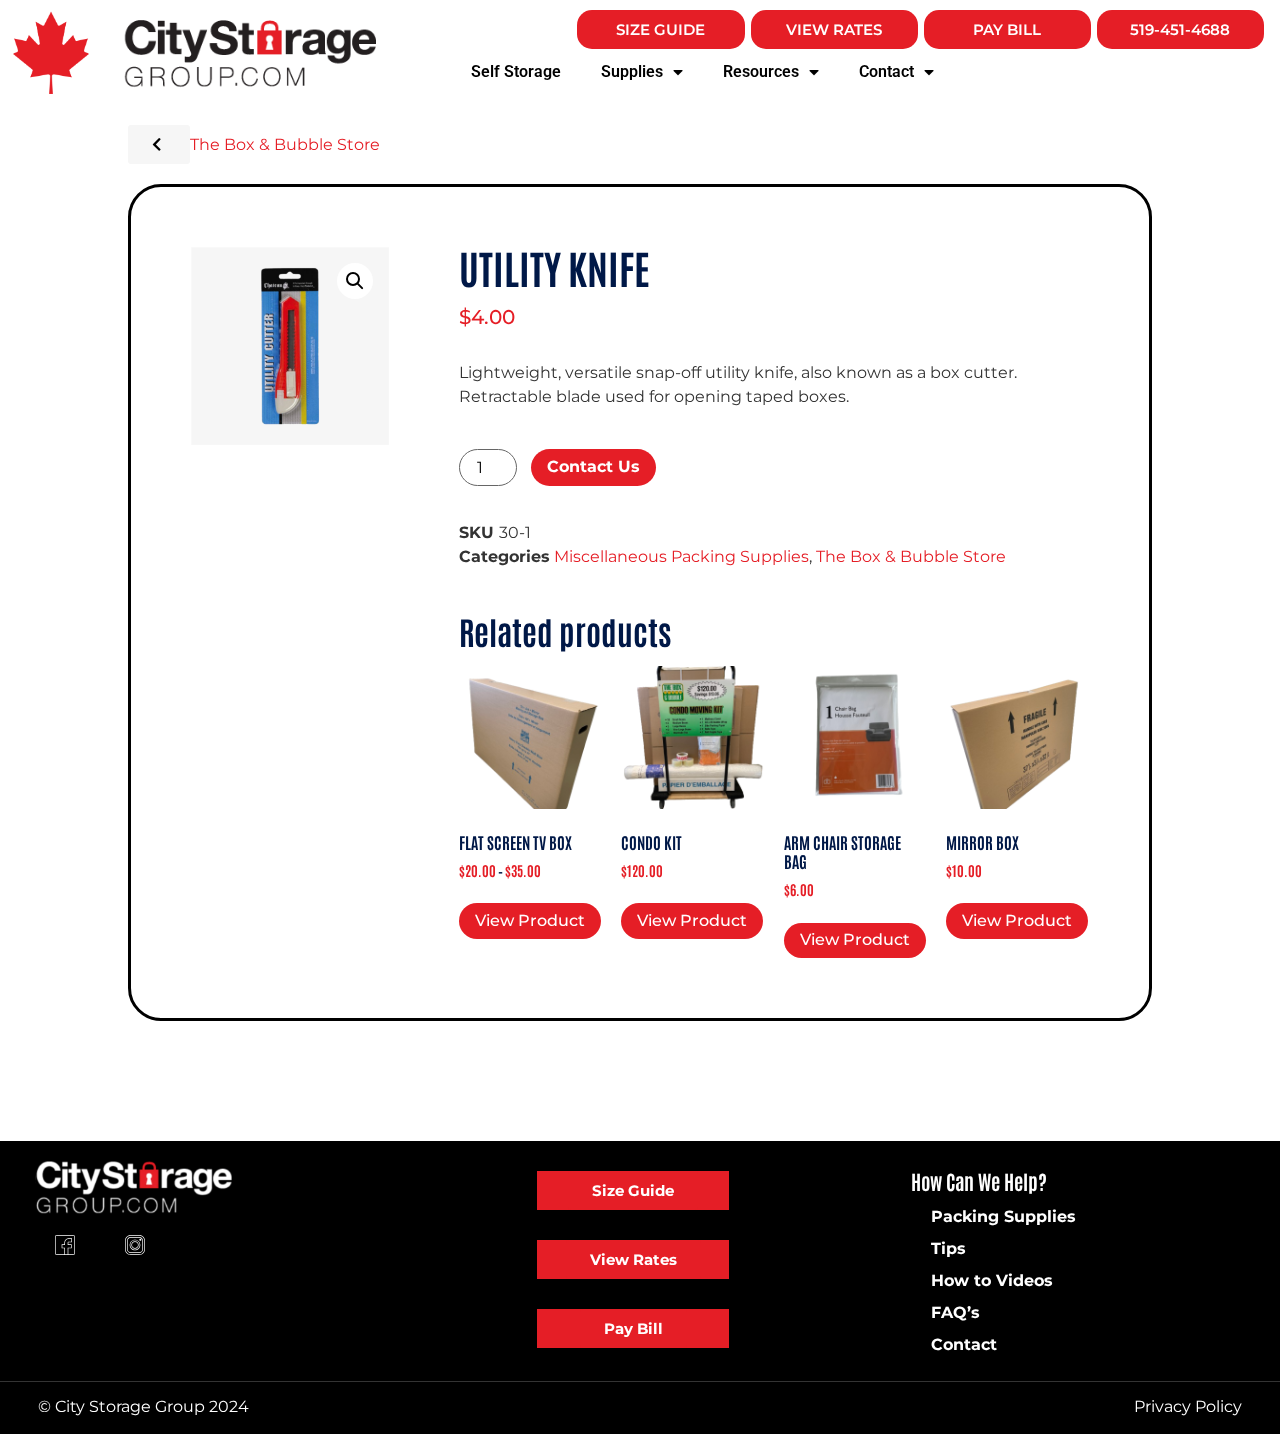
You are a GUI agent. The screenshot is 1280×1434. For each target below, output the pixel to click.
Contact (886, 71)
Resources (761, 71)
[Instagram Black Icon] (135, 1245)
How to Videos (992, 1280)
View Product (530, 920)
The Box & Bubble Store (285, 144)
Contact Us (593, 466)
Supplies (632, 71)
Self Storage (516, 71)
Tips (948, 1248)
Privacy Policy (1188, 1406)
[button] (355, 281)
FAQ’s (955, 1312)
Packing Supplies (1003, 1216)
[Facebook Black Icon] (65, 1245)
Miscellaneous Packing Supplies (681, 556)
